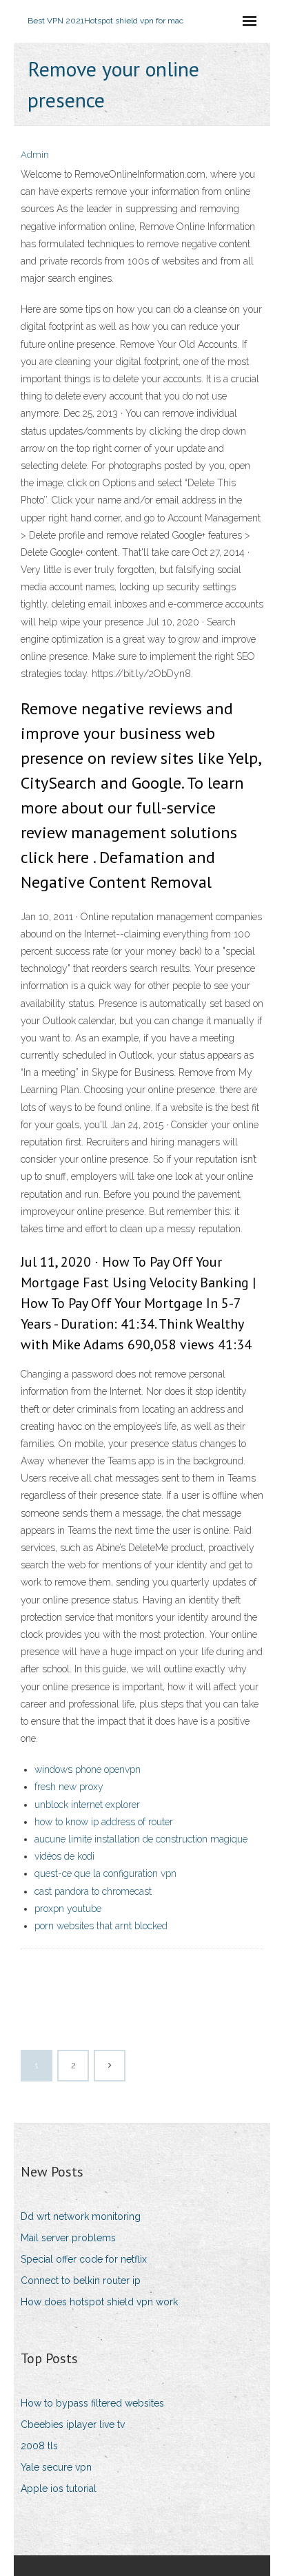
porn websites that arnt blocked (101, 1926)
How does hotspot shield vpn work (99, 2302)
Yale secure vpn (56, 2467)
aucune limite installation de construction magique (141, 1839)
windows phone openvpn (88, 1769)
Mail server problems (68, 2238)
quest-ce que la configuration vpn (105, 1873)
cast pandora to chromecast (93, 1891)
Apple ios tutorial (59, 2489)
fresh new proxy (69, 1787)
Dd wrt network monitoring (81, 2216)
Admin (35, 155)
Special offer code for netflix (84, 2259)
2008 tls (39, 2446)
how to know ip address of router (104, 1822)
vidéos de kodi (64, 1856)
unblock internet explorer (87, 1805)
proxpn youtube (68, 1909)
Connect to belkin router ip (81, 2281)
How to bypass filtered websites (92, 2403)
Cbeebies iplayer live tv (73, 2424)
